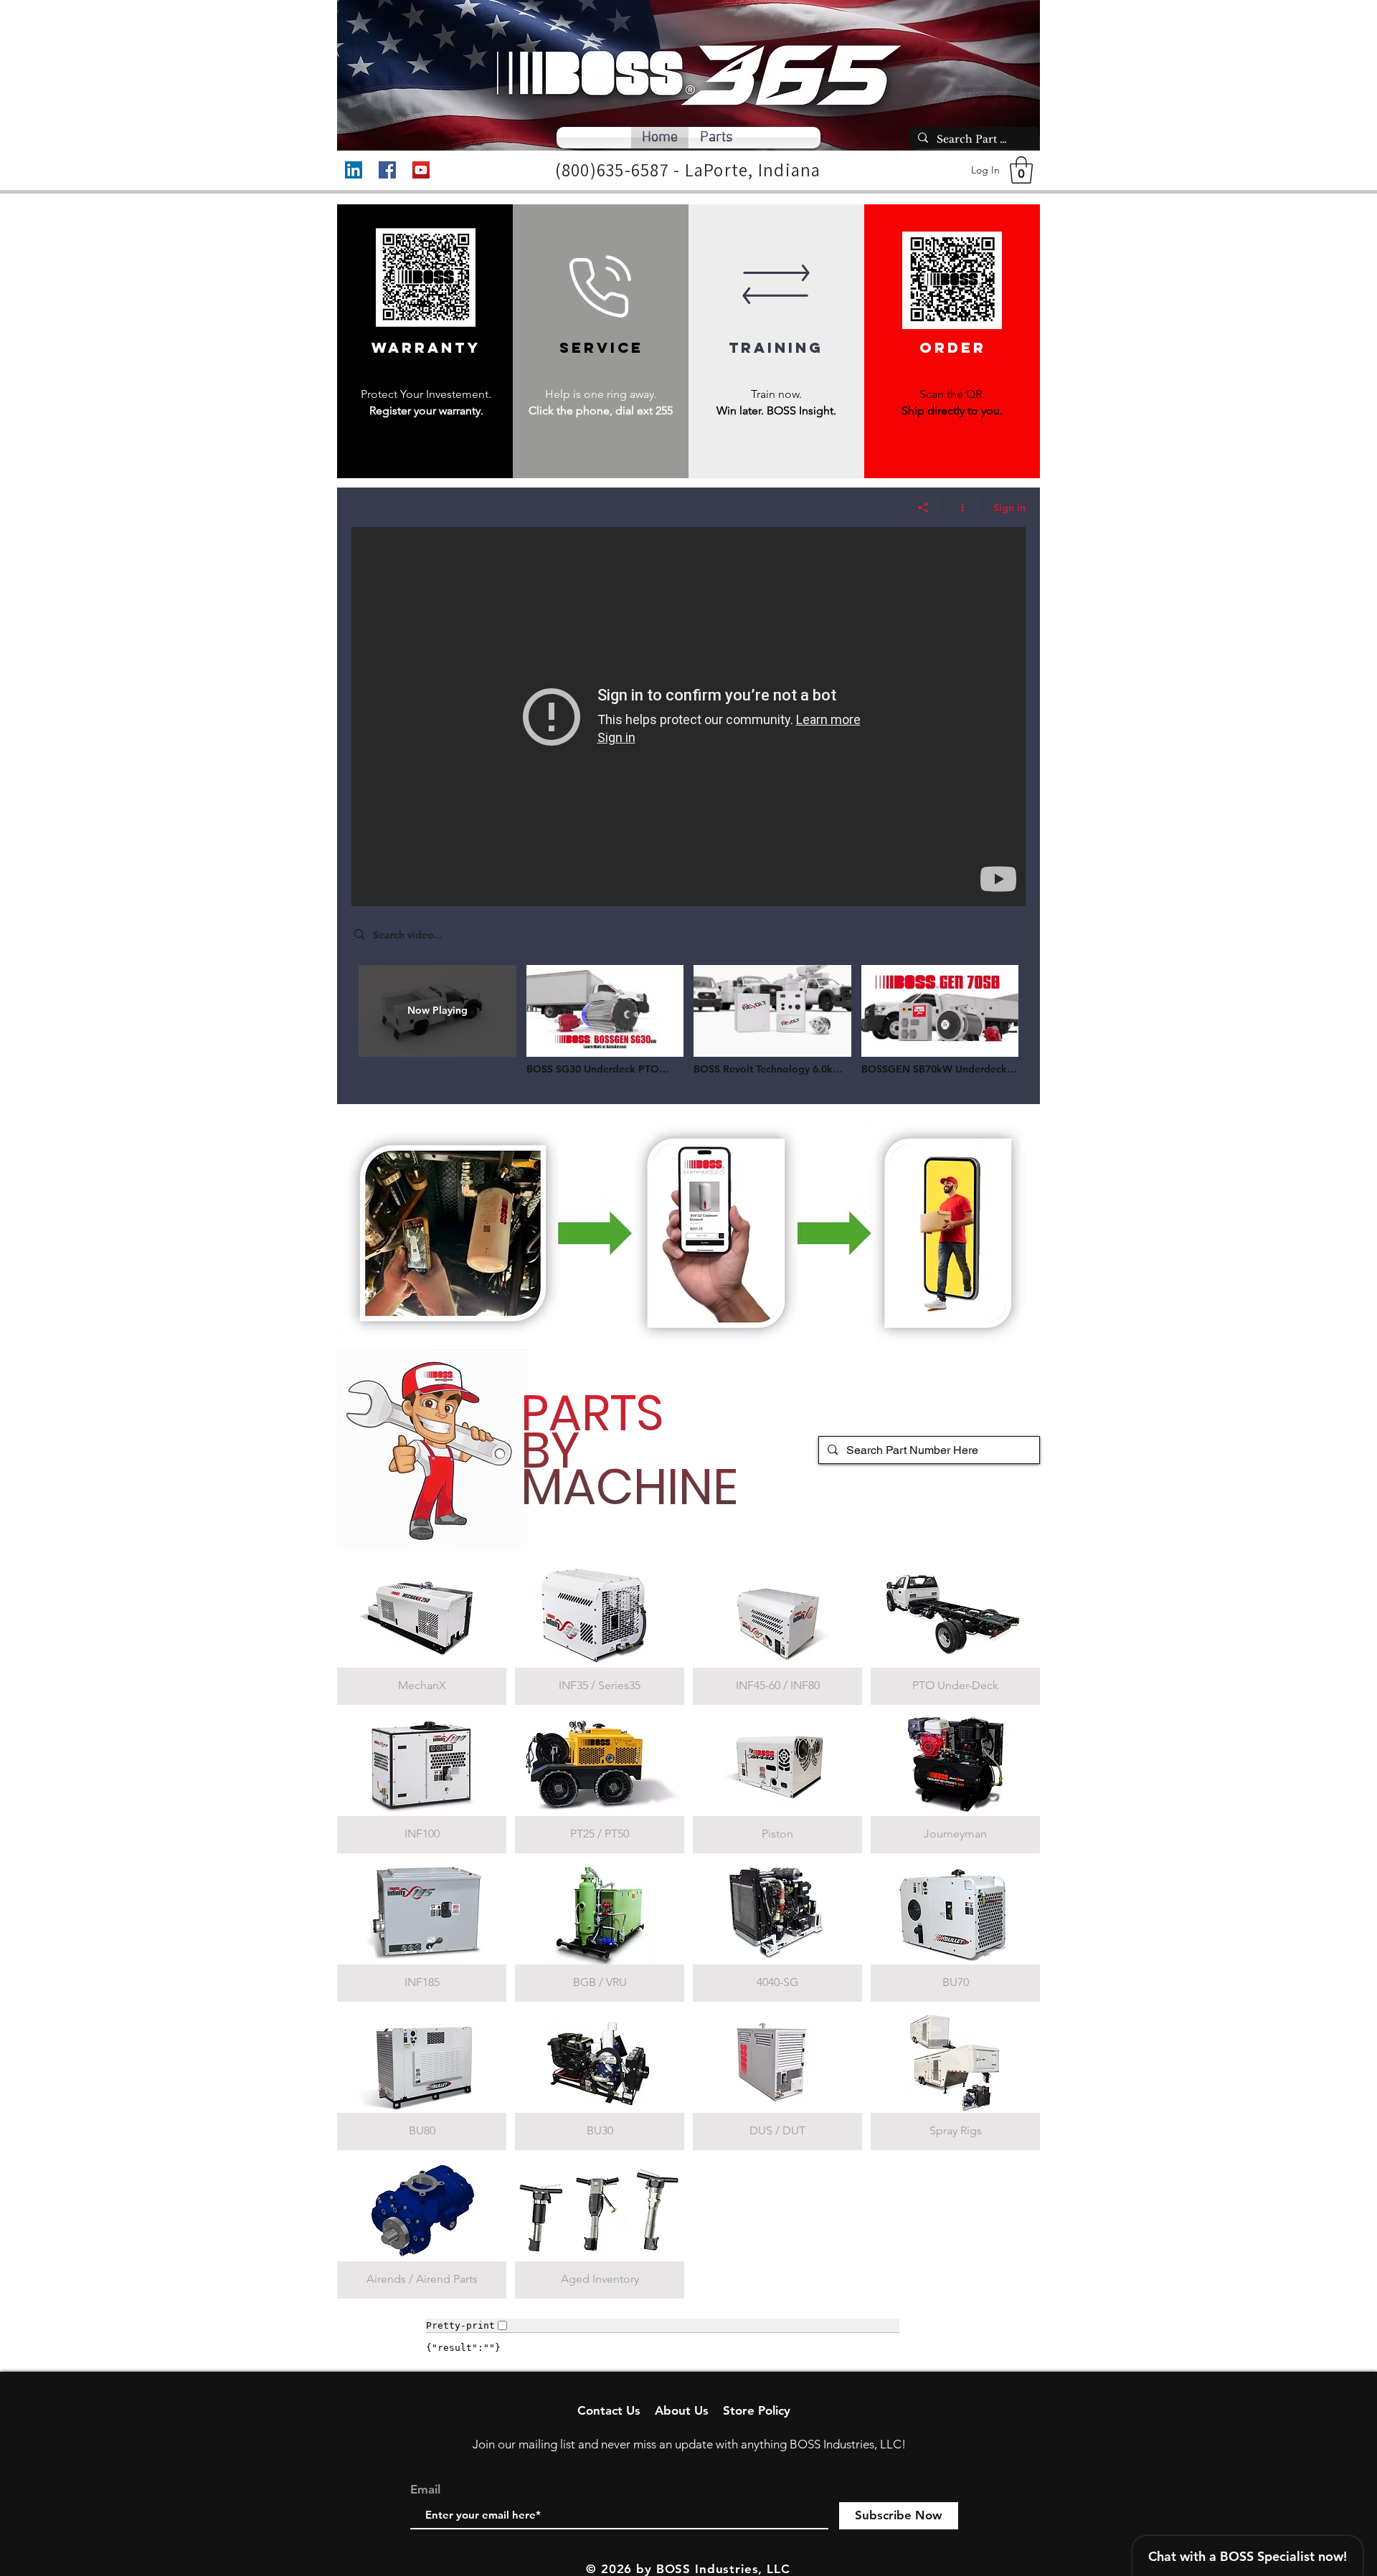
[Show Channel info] (963, 508)
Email (425, 2490)
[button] (1021, 170)
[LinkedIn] (354, 170)
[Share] (923, 508)
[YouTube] (421, 170)
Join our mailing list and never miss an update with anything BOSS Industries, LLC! (689, 2444)
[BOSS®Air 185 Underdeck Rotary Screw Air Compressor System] (688, 717)
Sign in (1009, 508)
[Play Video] (605, 1020)
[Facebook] (387, 170)
